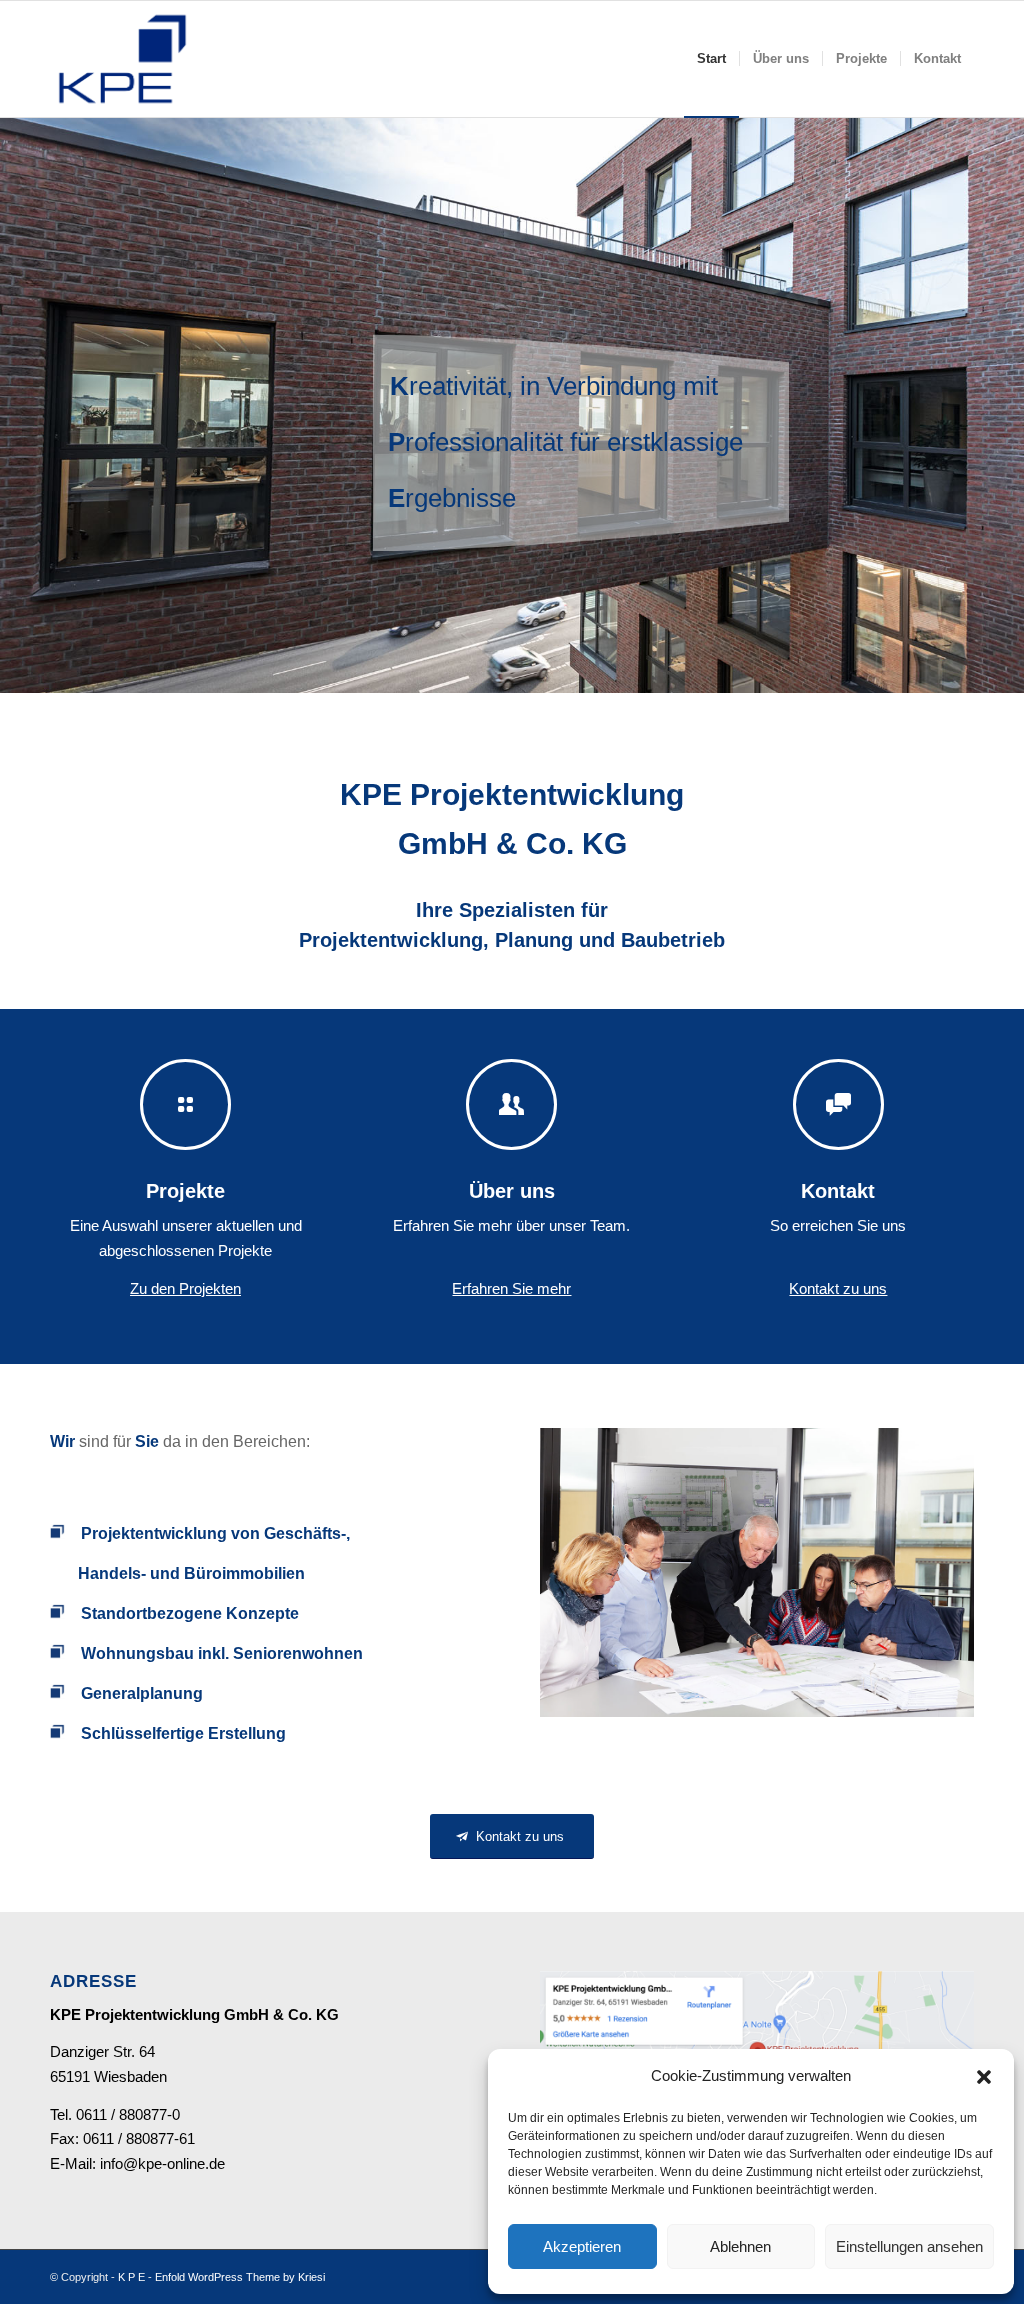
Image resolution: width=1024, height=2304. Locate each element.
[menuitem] (711, 59)
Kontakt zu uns (838, 1288)
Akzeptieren (582, 2246)
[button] (984, 2077)
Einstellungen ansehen (909, 2246)
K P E (131, 2277)
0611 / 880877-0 (128, 2114)
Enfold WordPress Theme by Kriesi (240, 2277)
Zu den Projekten (185, 1288)
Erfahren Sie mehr (511, 1288)
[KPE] (122, 59)
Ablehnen (740, 2246)
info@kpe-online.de (162, 2163)
